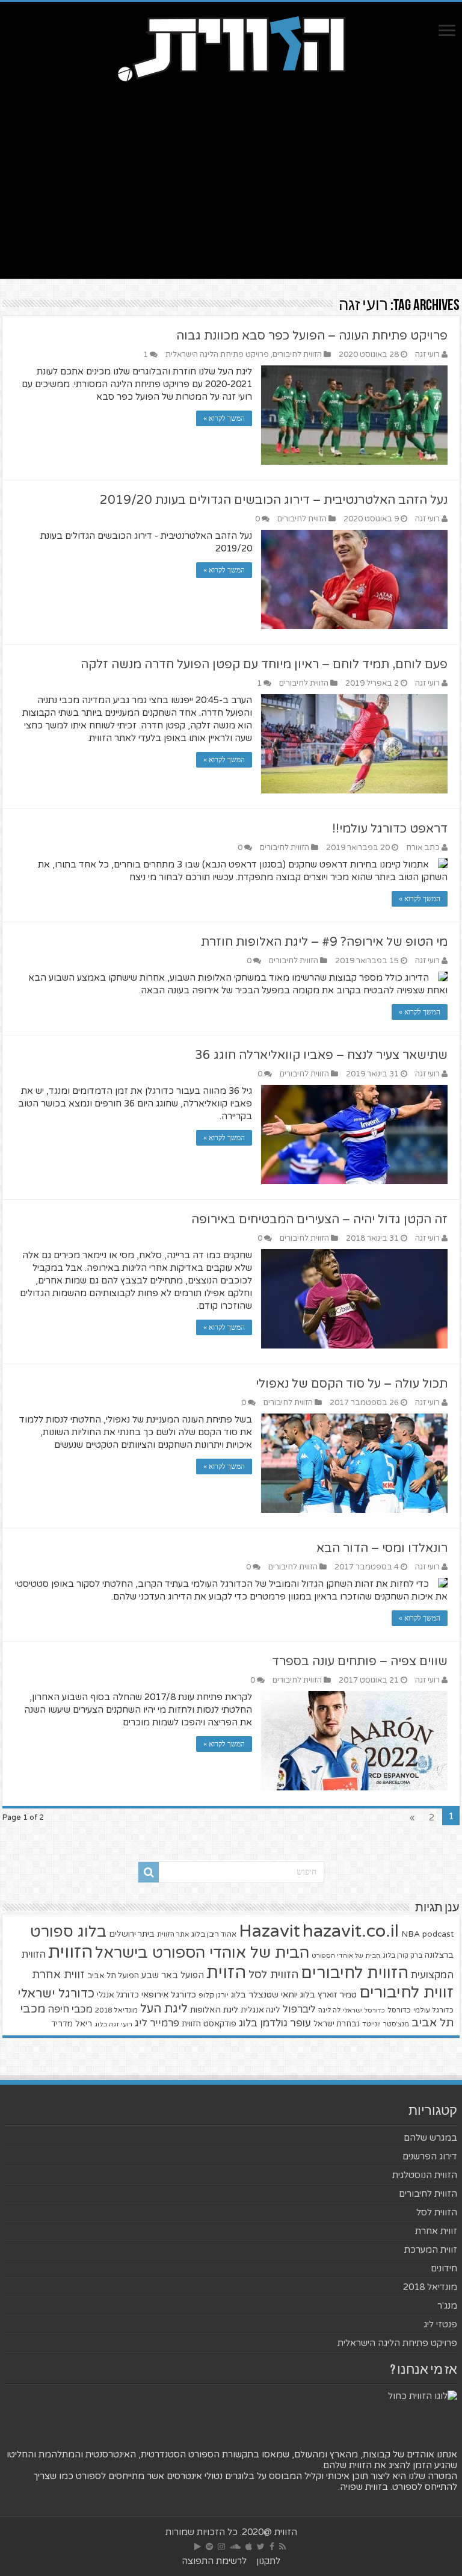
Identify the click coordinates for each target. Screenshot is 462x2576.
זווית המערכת (431, 2250)
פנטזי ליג (440, 2324)
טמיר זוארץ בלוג (328, 1995)
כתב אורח (423, 848)
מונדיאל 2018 (116, 2010)
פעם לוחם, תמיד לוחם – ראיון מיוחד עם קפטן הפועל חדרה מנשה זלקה (264, 665)
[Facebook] (272, 2547)
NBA (411, 1934)
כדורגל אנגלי (118, 1995)
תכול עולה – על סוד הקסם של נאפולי (352, 1384)
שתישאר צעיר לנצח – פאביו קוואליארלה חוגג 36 (321, 1055)
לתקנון (268, 2561)
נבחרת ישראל (337, 2024)
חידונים (444, 2268)
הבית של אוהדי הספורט (346, 1956)
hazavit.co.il (351, 1931)
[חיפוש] (149, 1872)
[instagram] (221, 2547)
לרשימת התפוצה (214, 2561)
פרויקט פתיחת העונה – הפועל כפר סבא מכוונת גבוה (312, 336)
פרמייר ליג (157, 2023)
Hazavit (269, 1931)
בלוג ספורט (68, 1932)
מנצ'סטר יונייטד (386, 2024)
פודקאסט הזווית (209, 2024)
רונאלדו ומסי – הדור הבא (382, 1548)
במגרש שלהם (430, 2138)
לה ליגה (329, 2010)
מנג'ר (447, 2306)
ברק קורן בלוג (402, 1956)
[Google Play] (198, 2547)
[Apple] (249, 2547)
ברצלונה (439, 1955)
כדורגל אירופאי (169, 1995)
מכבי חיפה (70, 2010)
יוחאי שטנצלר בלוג (264, 1995)
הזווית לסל (273, 1975)
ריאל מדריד (72, 2024)
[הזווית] (231, 48)
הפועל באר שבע (173, 1975)
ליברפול (299, 2010)
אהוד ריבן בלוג (214, 1935)
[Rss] (282, 2547)
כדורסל (399, 2010)
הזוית (226, 1973)
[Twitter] (261, 2547)
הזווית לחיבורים (297, 355)
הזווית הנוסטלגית (425, 2175)
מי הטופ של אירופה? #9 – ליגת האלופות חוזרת (324, 942)
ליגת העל (164, 2009)
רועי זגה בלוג (113, 2024)
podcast (438, 1934)
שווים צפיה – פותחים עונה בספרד (360, 1662)
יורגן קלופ (214, 1995)
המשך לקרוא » (224, 418)
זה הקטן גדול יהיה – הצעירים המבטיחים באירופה (319, 1220)
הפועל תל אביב (113, 1976)
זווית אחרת (58, 1975)
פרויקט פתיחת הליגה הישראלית (217, 355)
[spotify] (209, 2547)
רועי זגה (427, 355)
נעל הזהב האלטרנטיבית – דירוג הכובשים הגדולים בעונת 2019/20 (274, 500)
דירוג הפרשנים (430, 2156)
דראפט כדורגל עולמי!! (390, 829)
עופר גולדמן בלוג (275, 2023)
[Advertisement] (231, 176)
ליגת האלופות (214, 2010)
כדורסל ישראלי (364, 2010)
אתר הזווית (173, 1935)
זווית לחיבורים (406, 1992)
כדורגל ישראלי (56, 1994)
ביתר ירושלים (132, 1934)
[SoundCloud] (235, 2547)
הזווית (70, 1952)
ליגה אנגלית (260, 2010)
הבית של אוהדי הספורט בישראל (202, 1953)
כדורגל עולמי (433, 2010)
